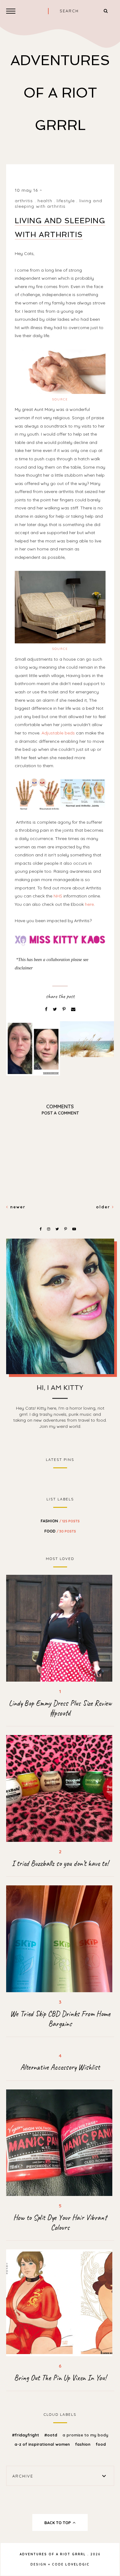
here (89, 904)
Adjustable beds (58, 733)
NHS (58, 896)
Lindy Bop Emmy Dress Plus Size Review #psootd (60, 1708)
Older (104, 1207)
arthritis (24, 201)
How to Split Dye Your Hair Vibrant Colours (60, 2223)
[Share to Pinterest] (65, 1009)
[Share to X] (56, 1009)
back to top (58, 2523)
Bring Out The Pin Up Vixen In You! (60, 2378)
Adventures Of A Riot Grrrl (60, 93)
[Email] (73, 1009)
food (60, 1531)
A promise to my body (85, 2435)
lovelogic (77, 2564)
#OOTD (51, 2435)
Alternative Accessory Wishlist (60, 2067)
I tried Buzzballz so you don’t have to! (60, 1863)
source (60, 399)
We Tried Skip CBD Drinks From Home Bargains (60, 2019)
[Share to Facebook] (47, 1009)
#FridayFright (26, 2435)
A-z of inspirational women (43, 2444)
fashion (60, 1521)
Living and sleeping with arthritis (58, 203)
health (45, 201)
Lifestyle (66, 201)
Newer (17, 1207)
